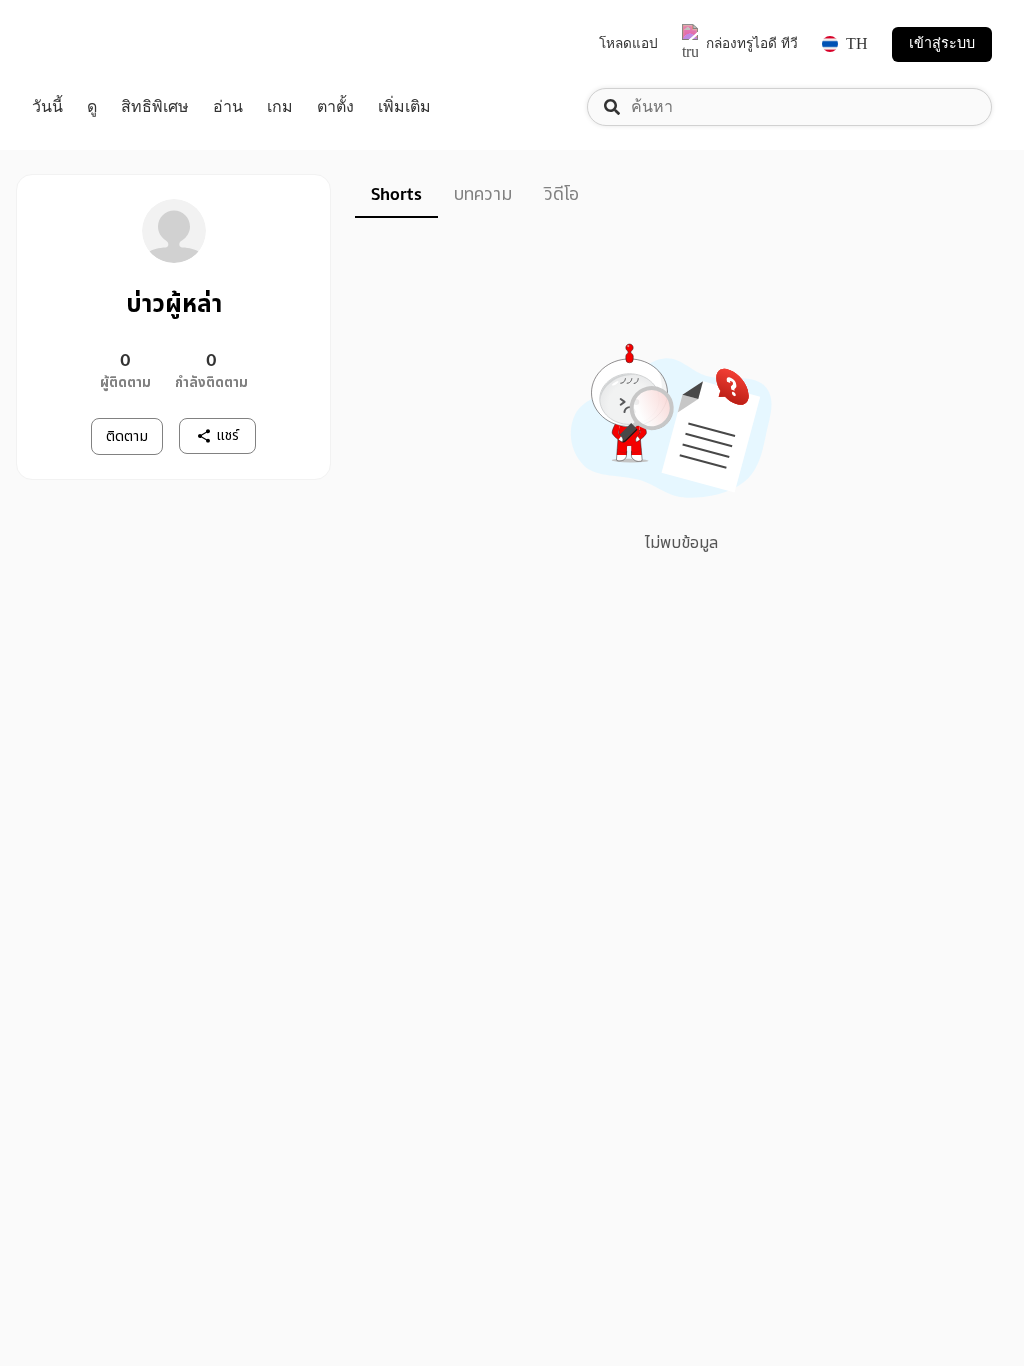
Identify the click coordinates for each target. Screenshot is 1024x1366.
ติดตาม (127, 436)
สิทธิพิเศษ (155, 106)
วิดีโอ (561, 194)
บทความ (483, 194)
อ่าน (228, 106)
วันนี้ (47, 106)
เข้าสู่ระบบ (942, 43)
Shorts (396, 194)
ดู (92, 106)
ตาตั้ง (335, 106)
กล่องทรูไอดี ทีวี (752, 43)
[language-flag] (830, 44)
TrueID (92, 44)
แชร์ (227, 435)
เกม (280, 106)
